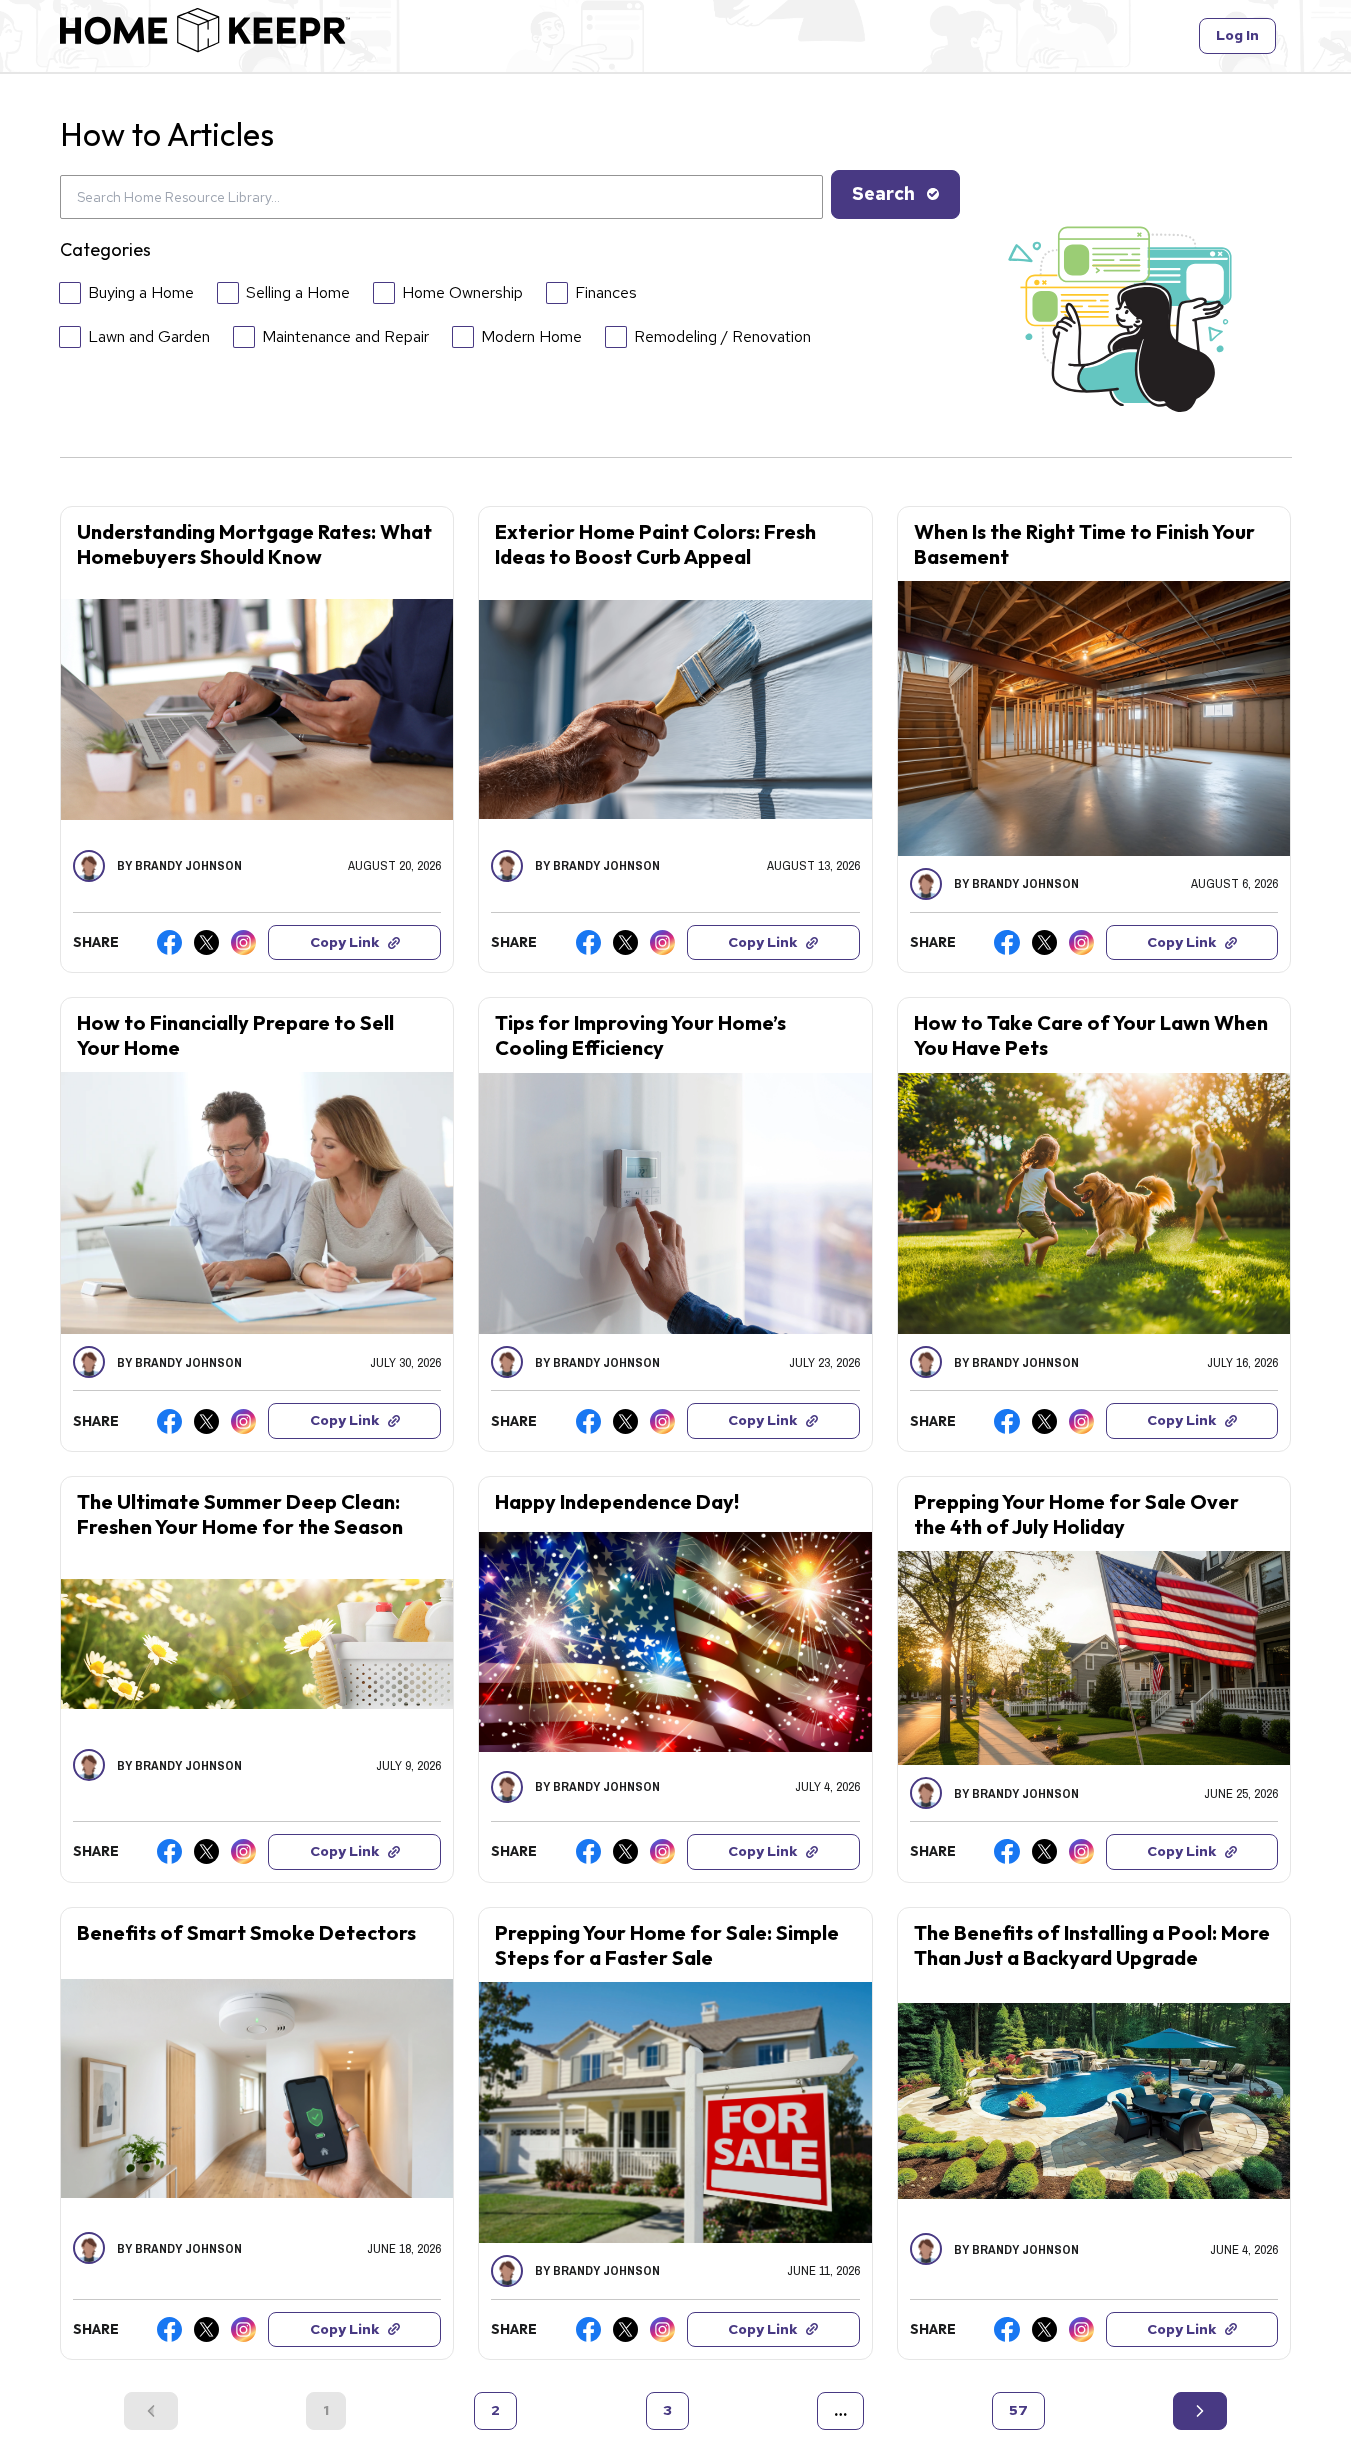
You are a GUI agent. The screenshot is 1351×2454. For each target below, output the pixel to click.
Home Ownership (462, 292)
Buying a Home (141, 292)
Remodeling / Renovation (722, 336)
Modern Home (531, 336)
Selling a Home (298, 292)
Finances (606, 292)
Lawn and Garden (149, 336)
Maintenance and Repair (345, 336)
